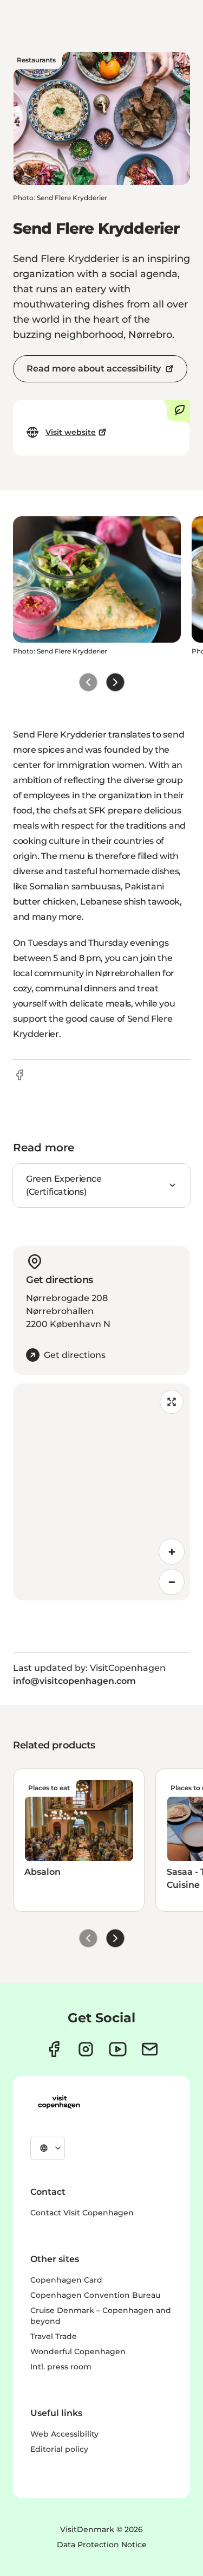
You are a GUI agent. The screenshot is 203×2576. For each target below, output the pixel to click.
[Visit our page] (86, 2049)
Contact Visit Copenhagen (82, 2213)
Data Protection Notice (102, 2545)
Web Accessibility (64, 2434)
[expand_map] (172, 1402)
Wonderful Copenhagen (78, 2351)
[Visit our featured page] (118, 2049)
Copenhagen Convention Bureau (95, 2295)
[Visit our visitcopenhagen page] (54, 2049)
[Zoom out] (172, 1582)
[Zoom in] (172, 1552)
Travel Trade (54, 2336)
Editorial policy (59, 2449)
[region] (101, 1492)
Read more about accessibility (94, 369)
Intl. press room (61, 2367)
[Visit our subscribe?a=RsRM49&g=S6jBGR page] (150, 2049)
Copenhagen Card (66, 2280)
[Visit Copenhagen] (59, 2102)
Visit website (71, 432)
